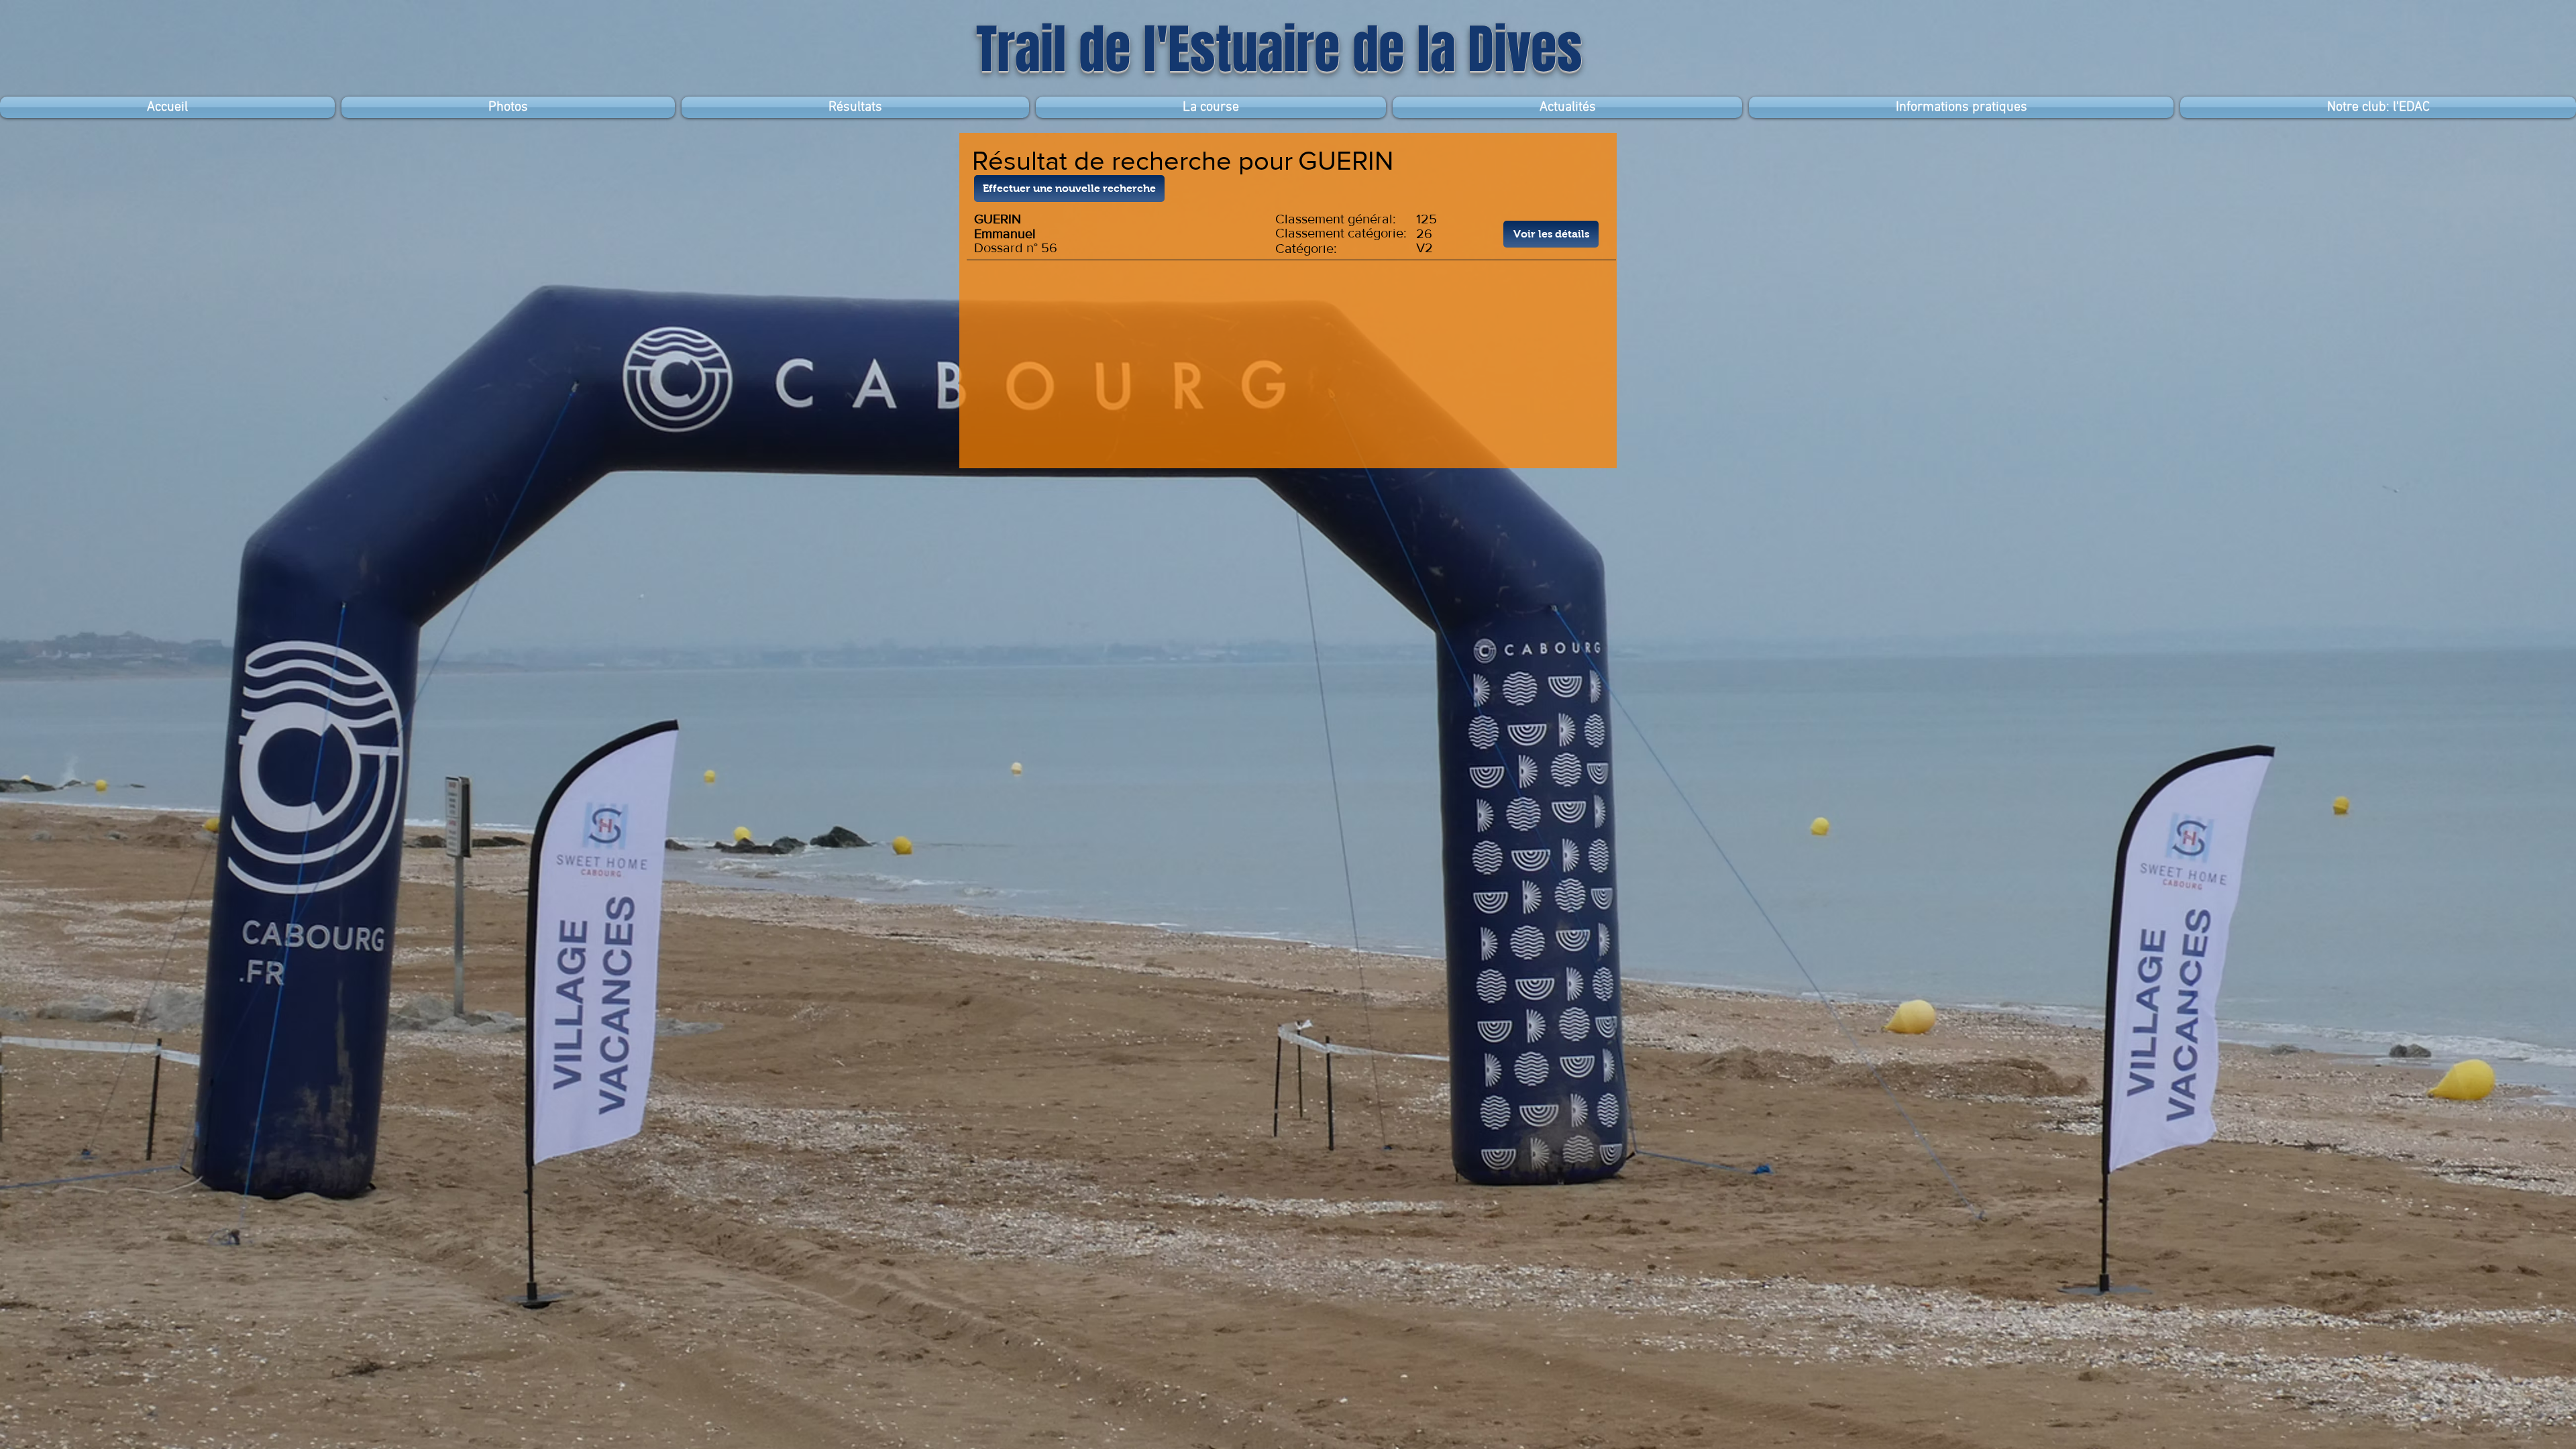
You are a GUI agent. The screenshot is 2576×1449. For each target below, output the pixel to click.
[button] (855, 107)
